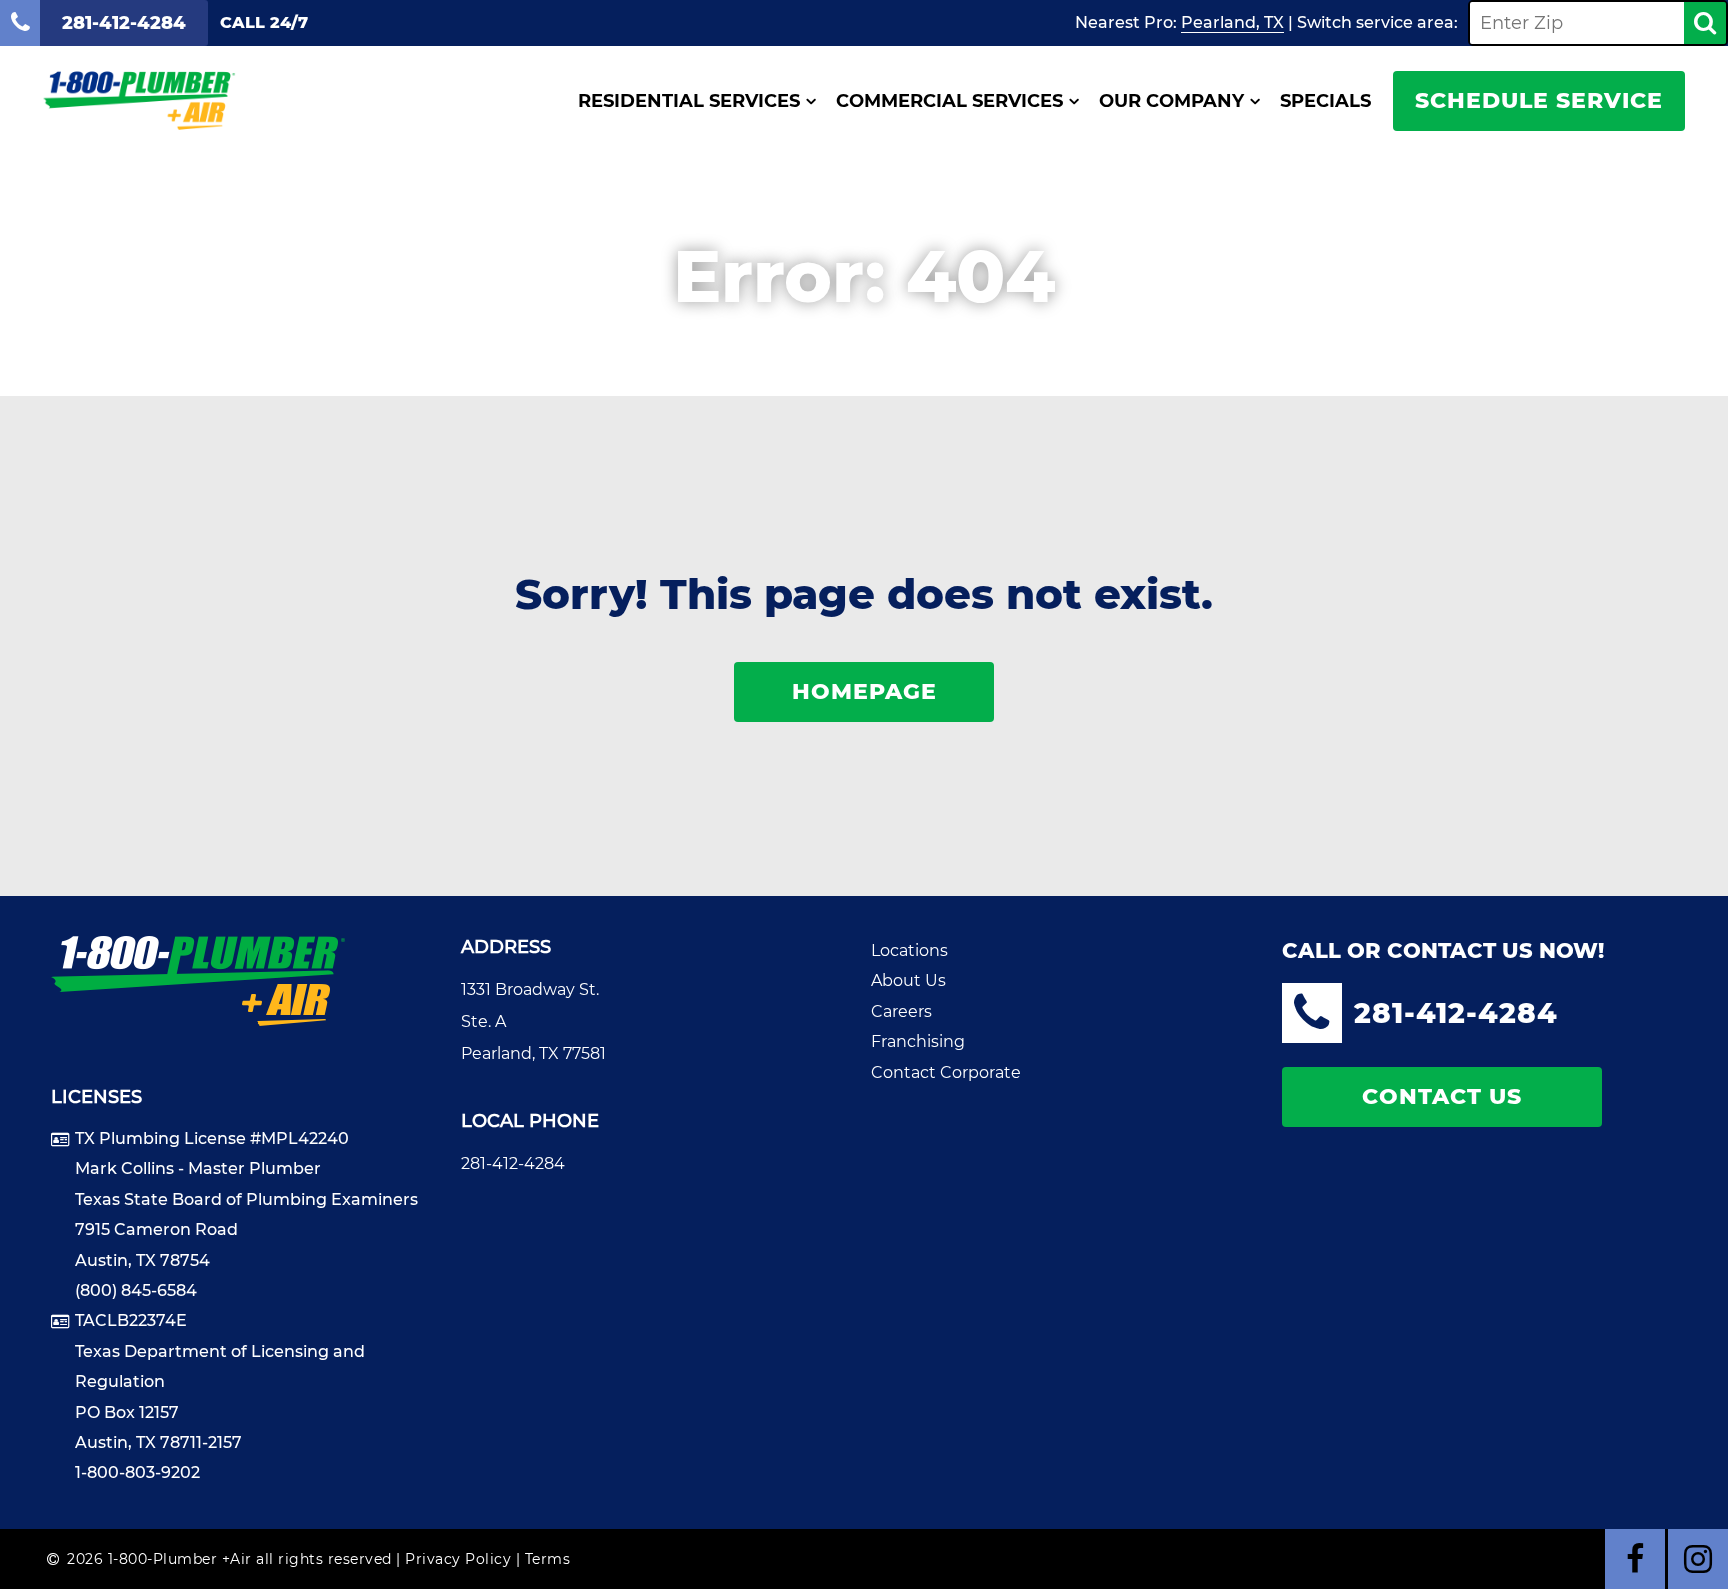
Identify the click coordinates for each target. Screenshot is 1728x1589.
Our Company (1171, 101)
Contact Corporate (946, 1072)
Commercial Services (949, 101)
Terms (548, 1559)
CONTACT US (1442, 1096)
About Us (908, 980)
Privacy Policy (458, 1559)
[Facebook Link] (1635, 1559)
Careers (901, 1011)
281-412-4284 (513, 1163)
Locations (909, 950)
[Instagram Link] (1698, 1559)
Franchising (918, 1041)
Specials (1325, 101)
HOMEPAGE (864, 691)
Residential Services (689, 101)
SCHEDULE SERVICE (1539, 100)
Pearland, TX (1232, 22)
